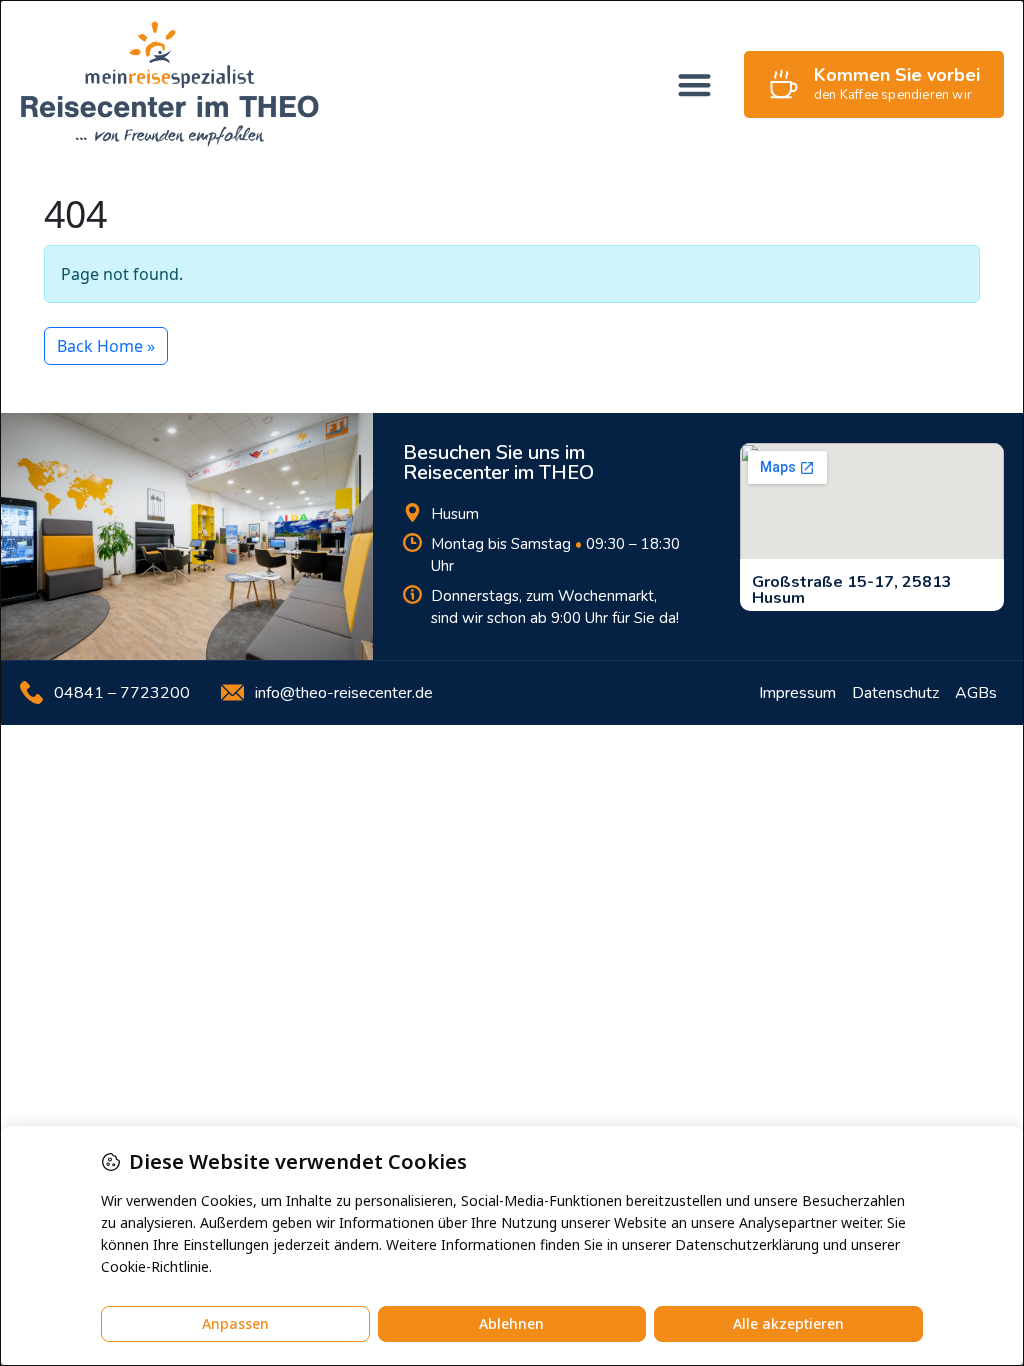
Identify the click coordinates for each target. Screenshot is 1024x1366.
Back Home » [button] (106, 346)
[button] (695, 84)
